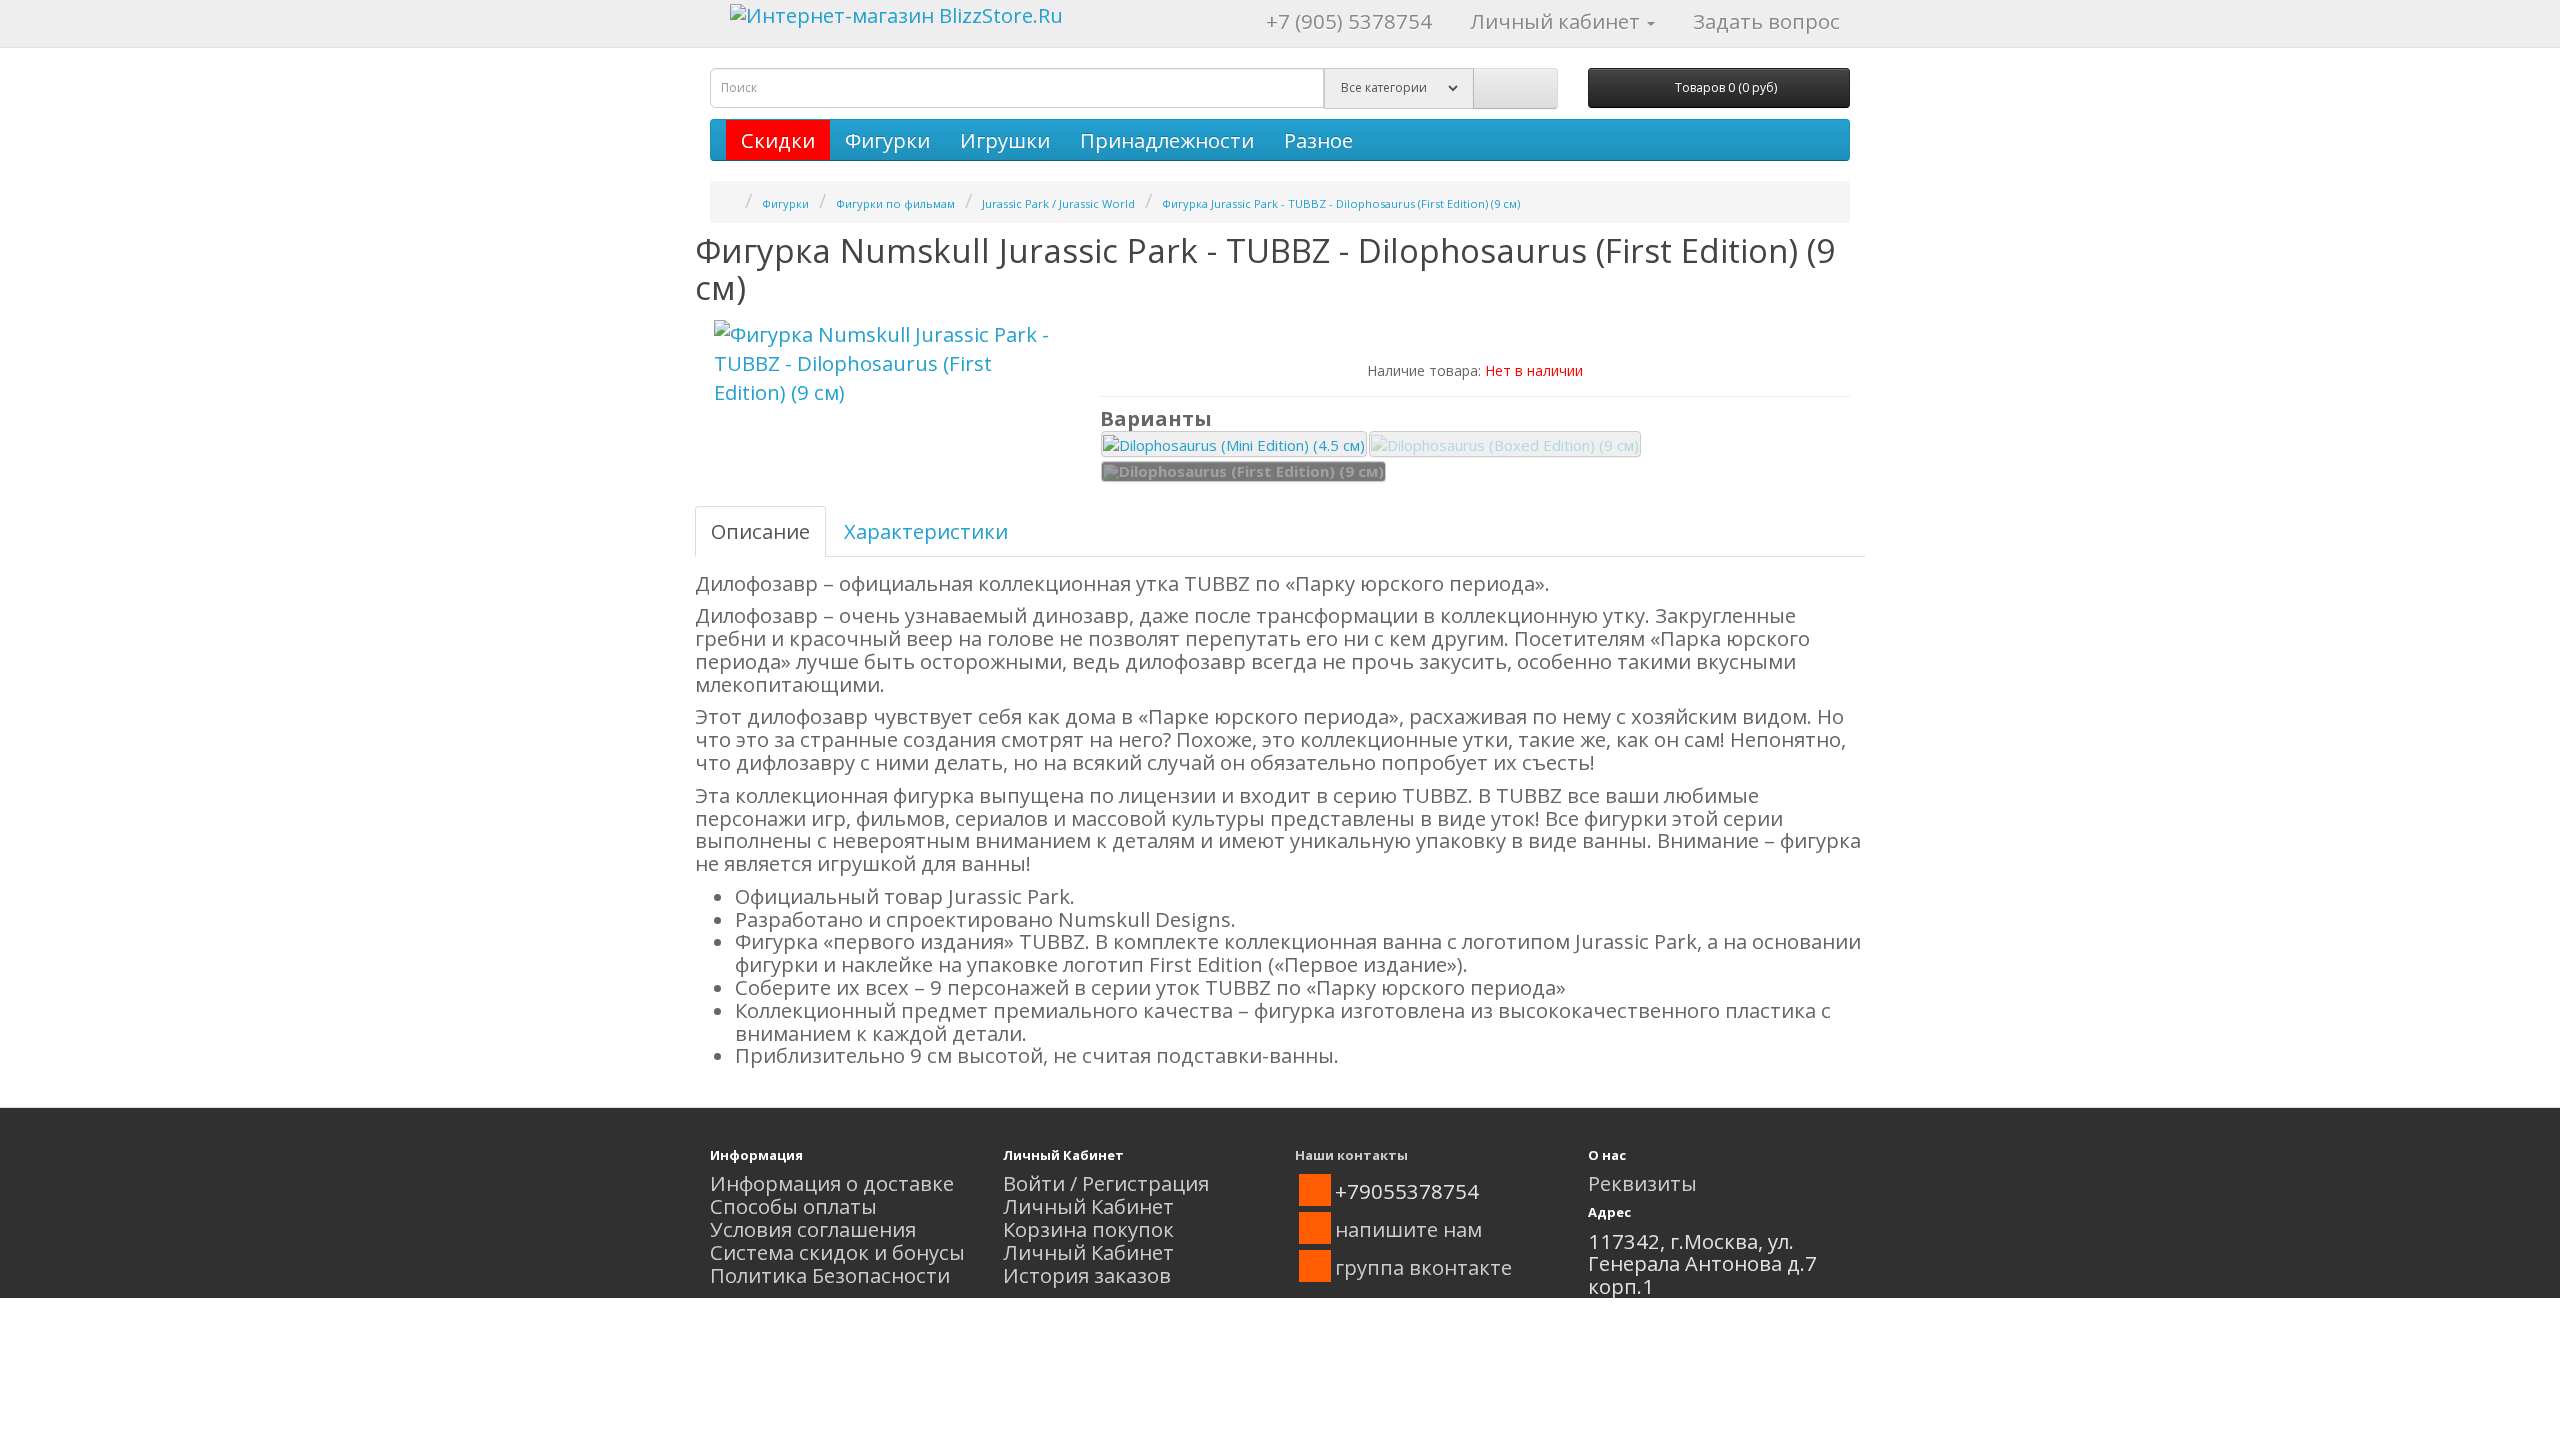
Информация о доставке (832, 1183)
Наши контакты (1351, 1155)
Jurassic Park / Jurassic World (1058, 203)
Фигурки (887, 140)
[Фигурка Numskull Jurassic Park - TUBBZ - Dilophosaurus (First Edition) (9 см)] (890, 363)
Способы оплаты (793, 1206)
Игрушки (1005, 140)
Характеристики (926, 531)
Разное (1318, 140)
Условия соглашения (813, 1229)
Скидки (778, 140)
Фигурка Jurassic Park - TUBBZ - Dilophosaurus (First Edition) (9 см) (1341, 203)
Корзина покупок (1088, 1229)
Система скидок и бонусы (837, 1252)
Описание (760, 531)
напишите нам (1408, 1229)
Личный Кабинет (1088, 1206)
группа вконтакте (1423, 1267)
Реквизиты (1642, 1183)
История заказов (1087, 1275)
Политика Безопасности (830, 1275)
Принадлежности (1167, 140)
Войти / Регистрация (1106, 1183)
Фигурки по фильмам (895, 203)
